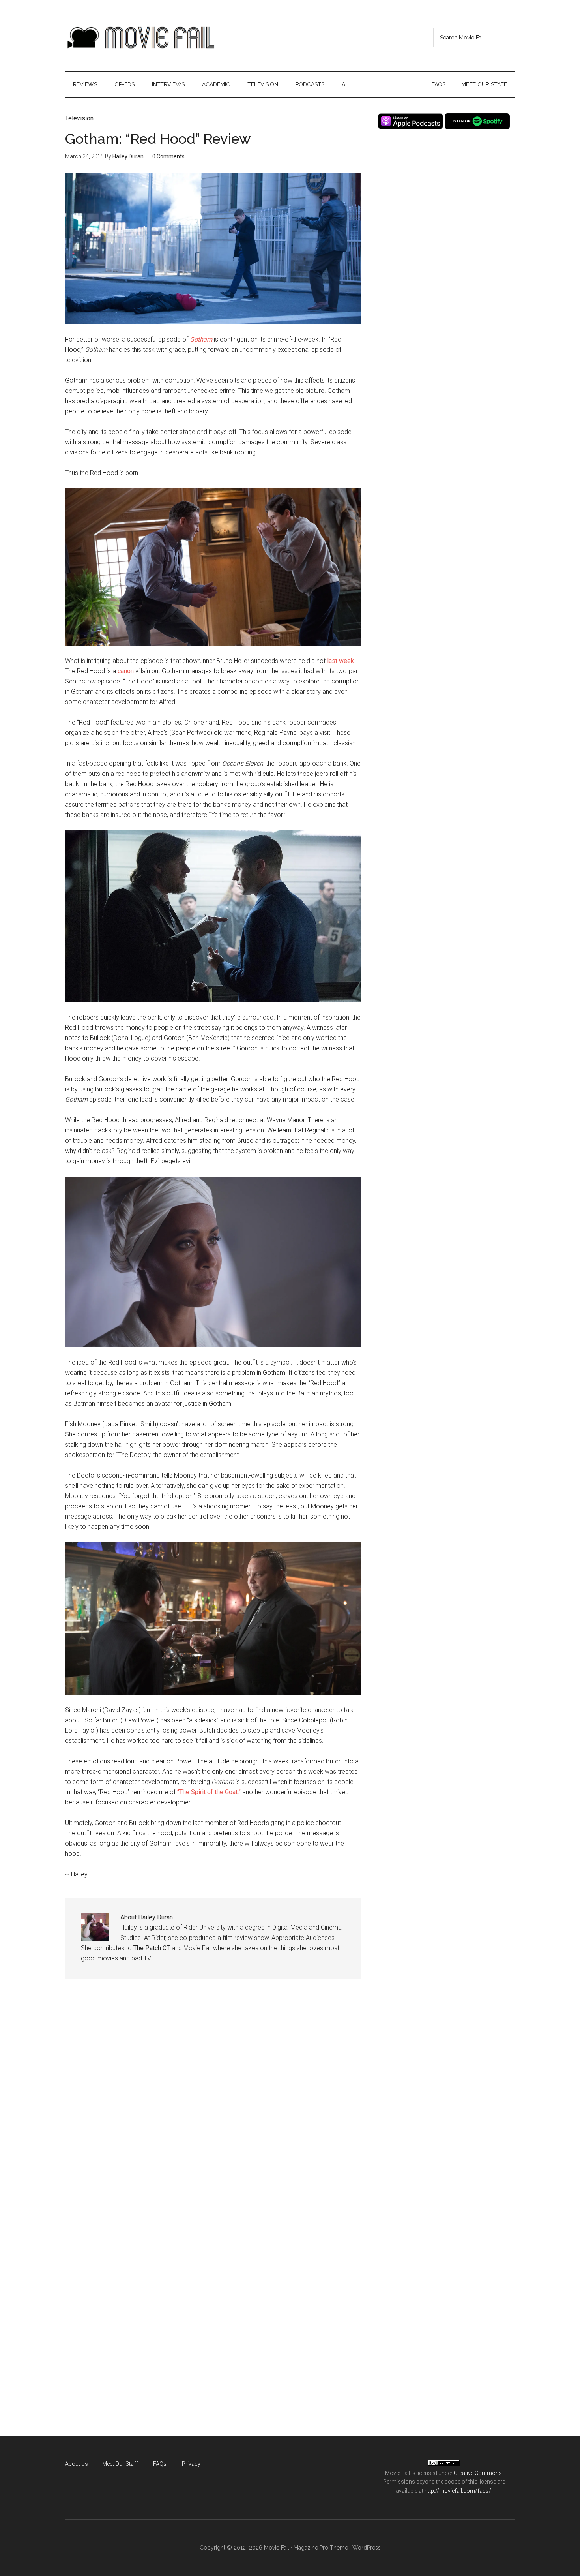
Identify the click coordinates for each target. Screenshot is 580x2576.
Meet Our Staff (120, 2464)
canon (126, 671)
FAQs (160, 2464)
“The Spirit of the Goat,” (209, 1792)
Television (79, 118)
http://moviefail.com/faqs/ (458, 2491)
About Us (77, 2464)
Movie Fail (140, 38)
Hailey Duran (128, 156)
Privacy (191, 2464)
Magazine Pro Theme (321, 2548)
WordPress (367, 2548)
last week (341, 661)
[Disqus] (213, 2108)
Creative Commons (478, 2473)
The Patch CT (152, 1948)
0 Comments (168, 156)
